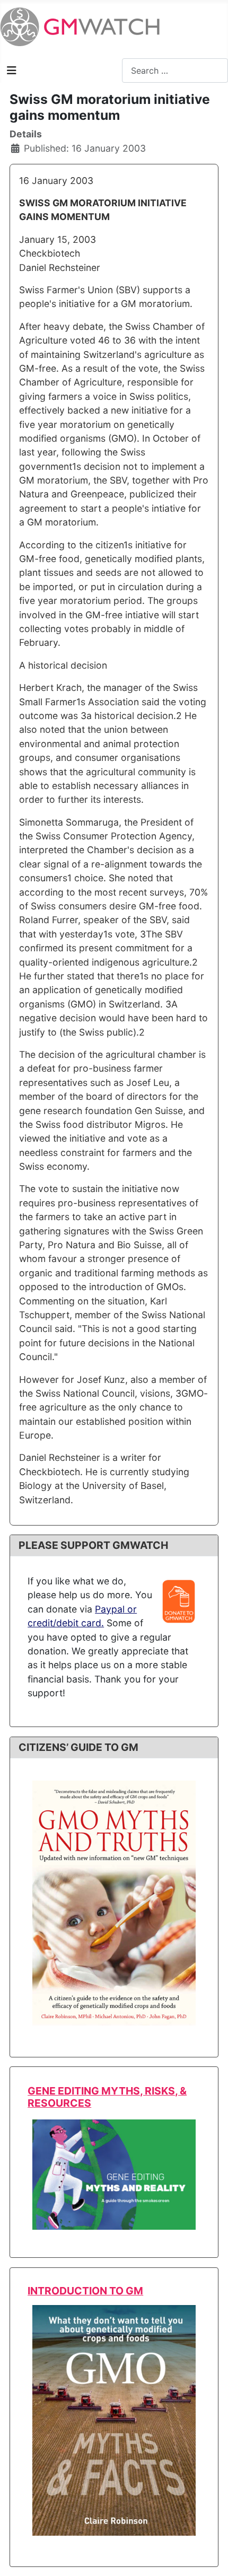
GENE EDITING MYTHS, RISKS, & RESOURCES (107, 2097)
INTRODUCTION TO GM (85, 2291)
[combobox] (175, 70)
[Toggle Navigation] (12, 71)
